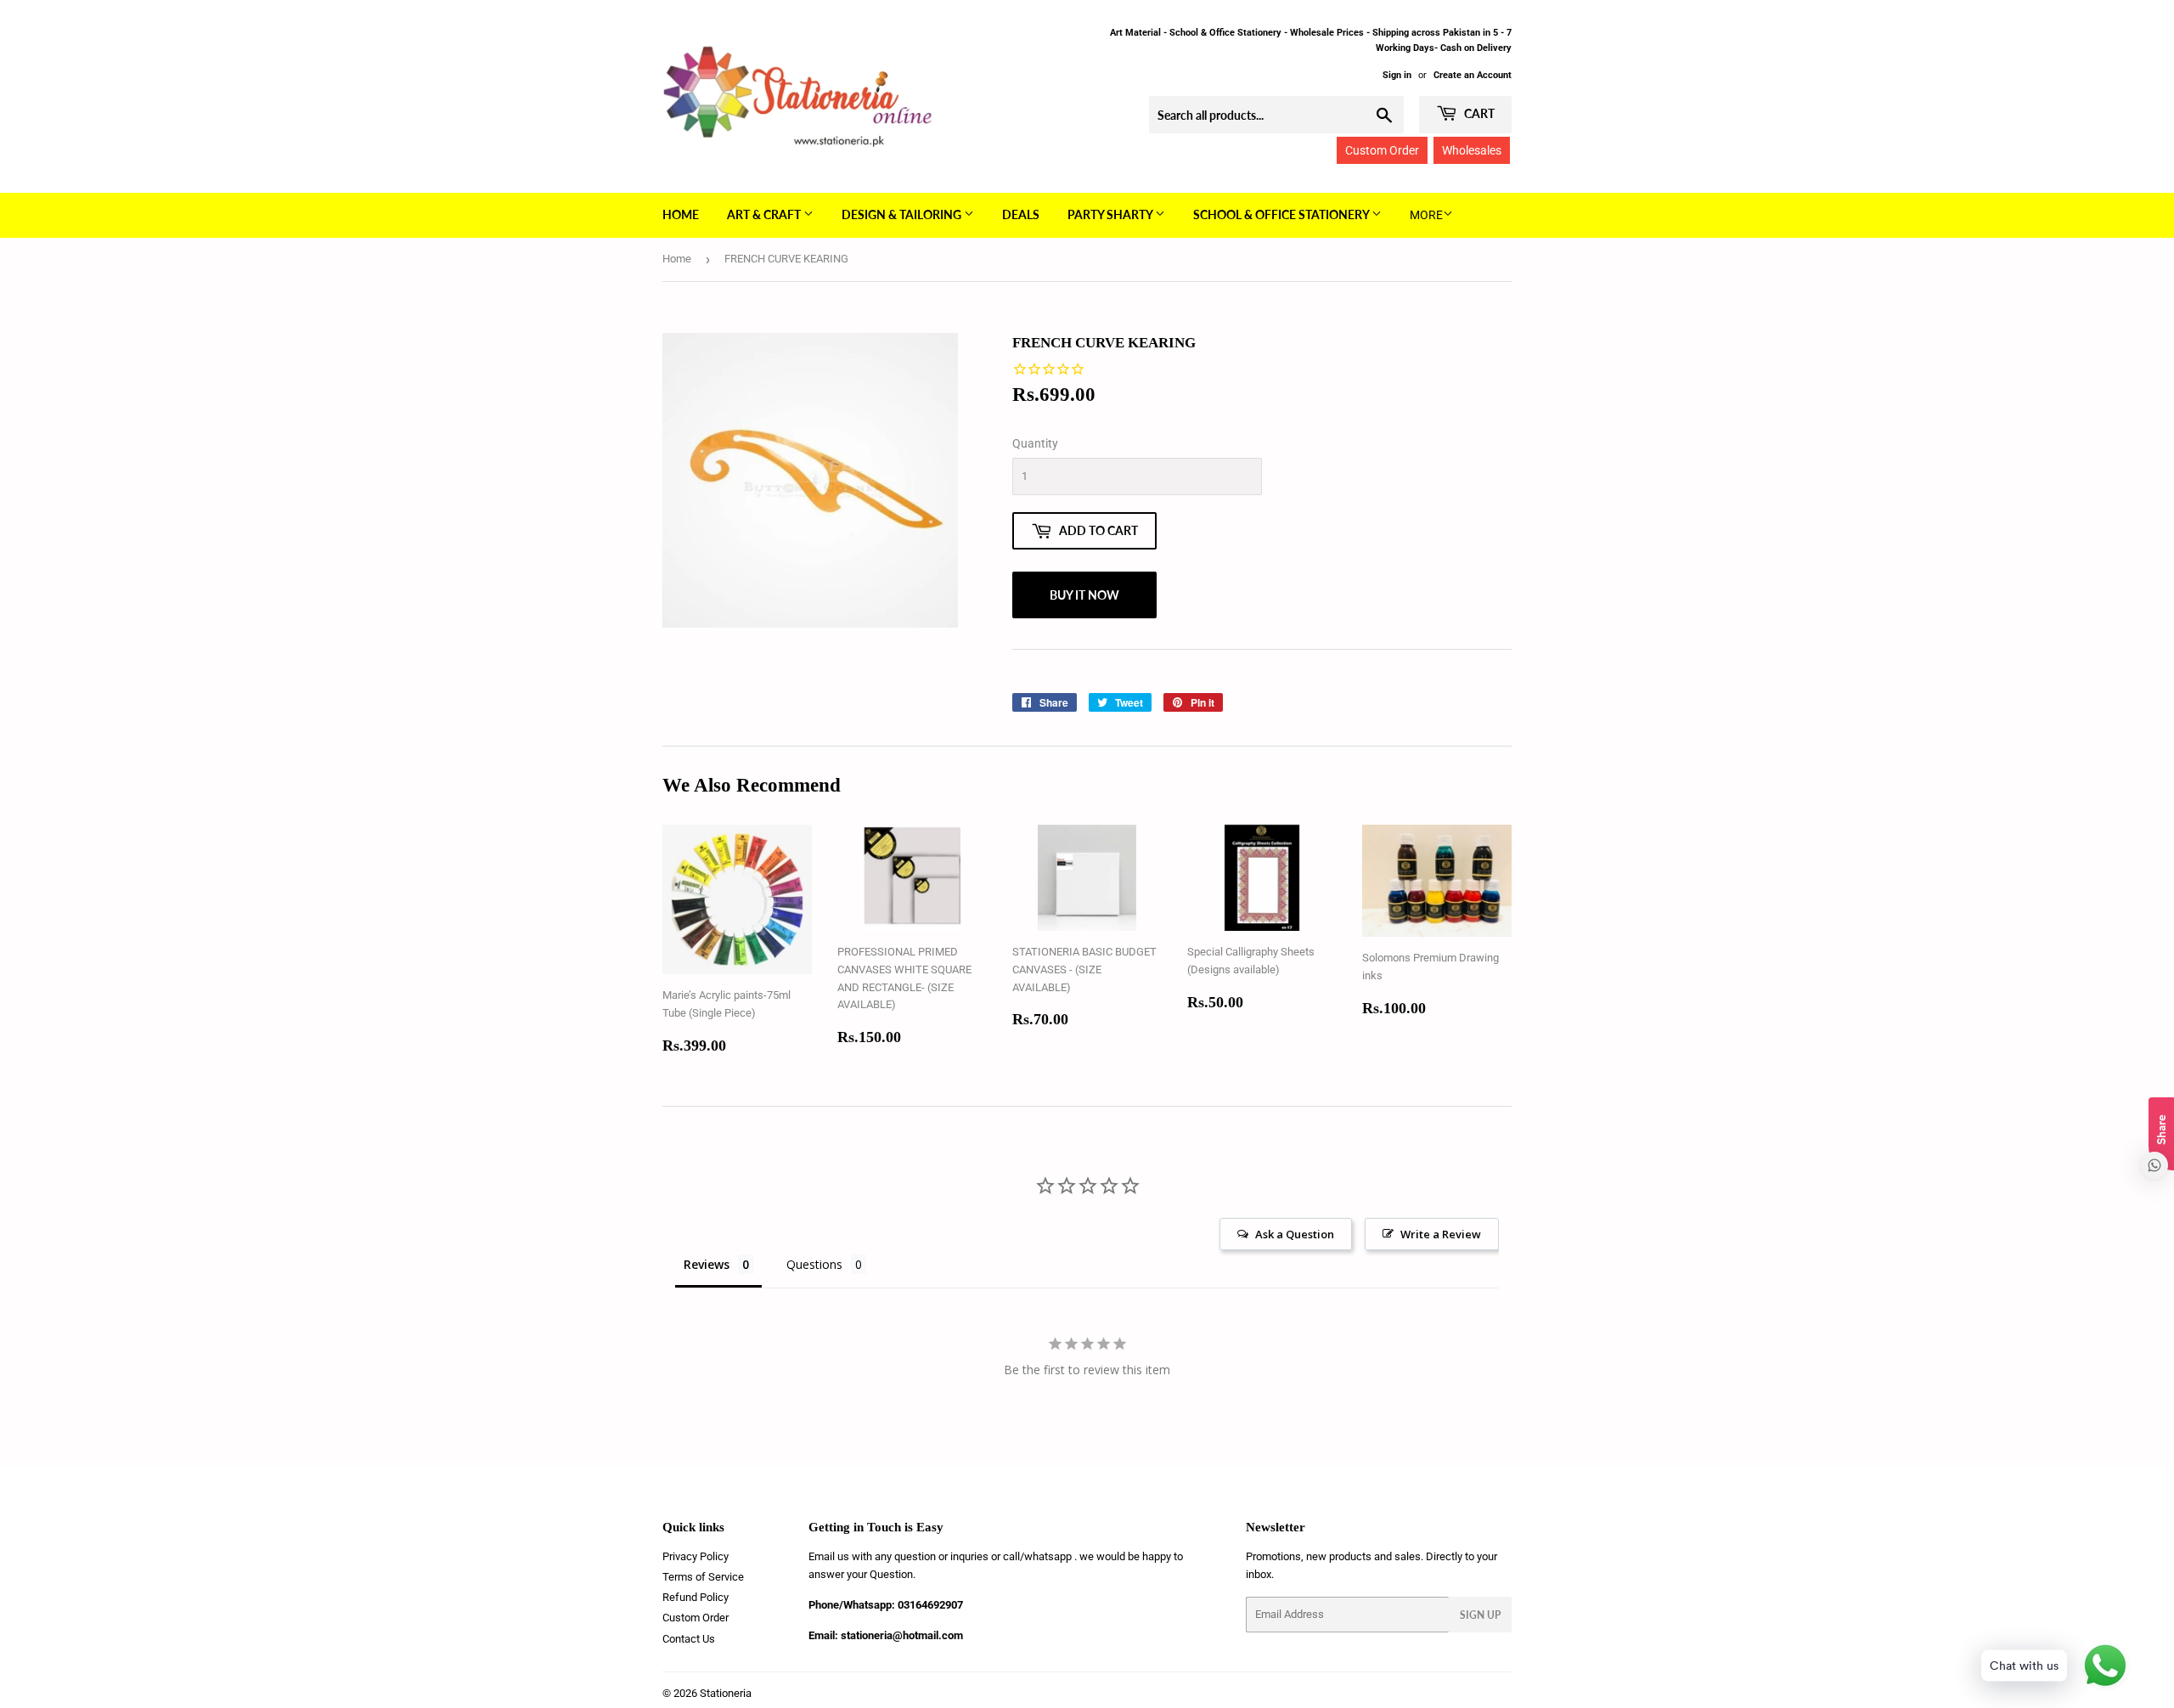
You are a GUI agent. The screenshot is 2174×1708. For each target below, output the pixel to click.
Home (681, 214)
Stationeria (726, 1693)
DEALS (1021, 214)
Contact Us (689, 1639)
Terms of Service (703, 1577)
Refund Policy (696, 1597)
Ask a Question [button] (1295, 1234)
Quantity (1035, 443)
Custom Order (1382, 150)
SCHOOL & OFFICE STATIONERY (1282, 214)
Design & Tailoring (903, 214)
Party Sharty (1111, 214)
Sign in (1397, 75)
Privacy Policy (696, 1556)
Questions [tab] (814, 1264)
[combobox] (1276, 115)
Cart (1478, 113)
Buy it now (1084, 595)
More (1426, 215)
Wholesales (1472, 150)
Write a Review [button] (1441, 1234)
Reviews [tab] (707, 1264)
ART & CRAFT (765, 214)
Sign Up (1480, 1615)
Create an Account (1473, 75)
